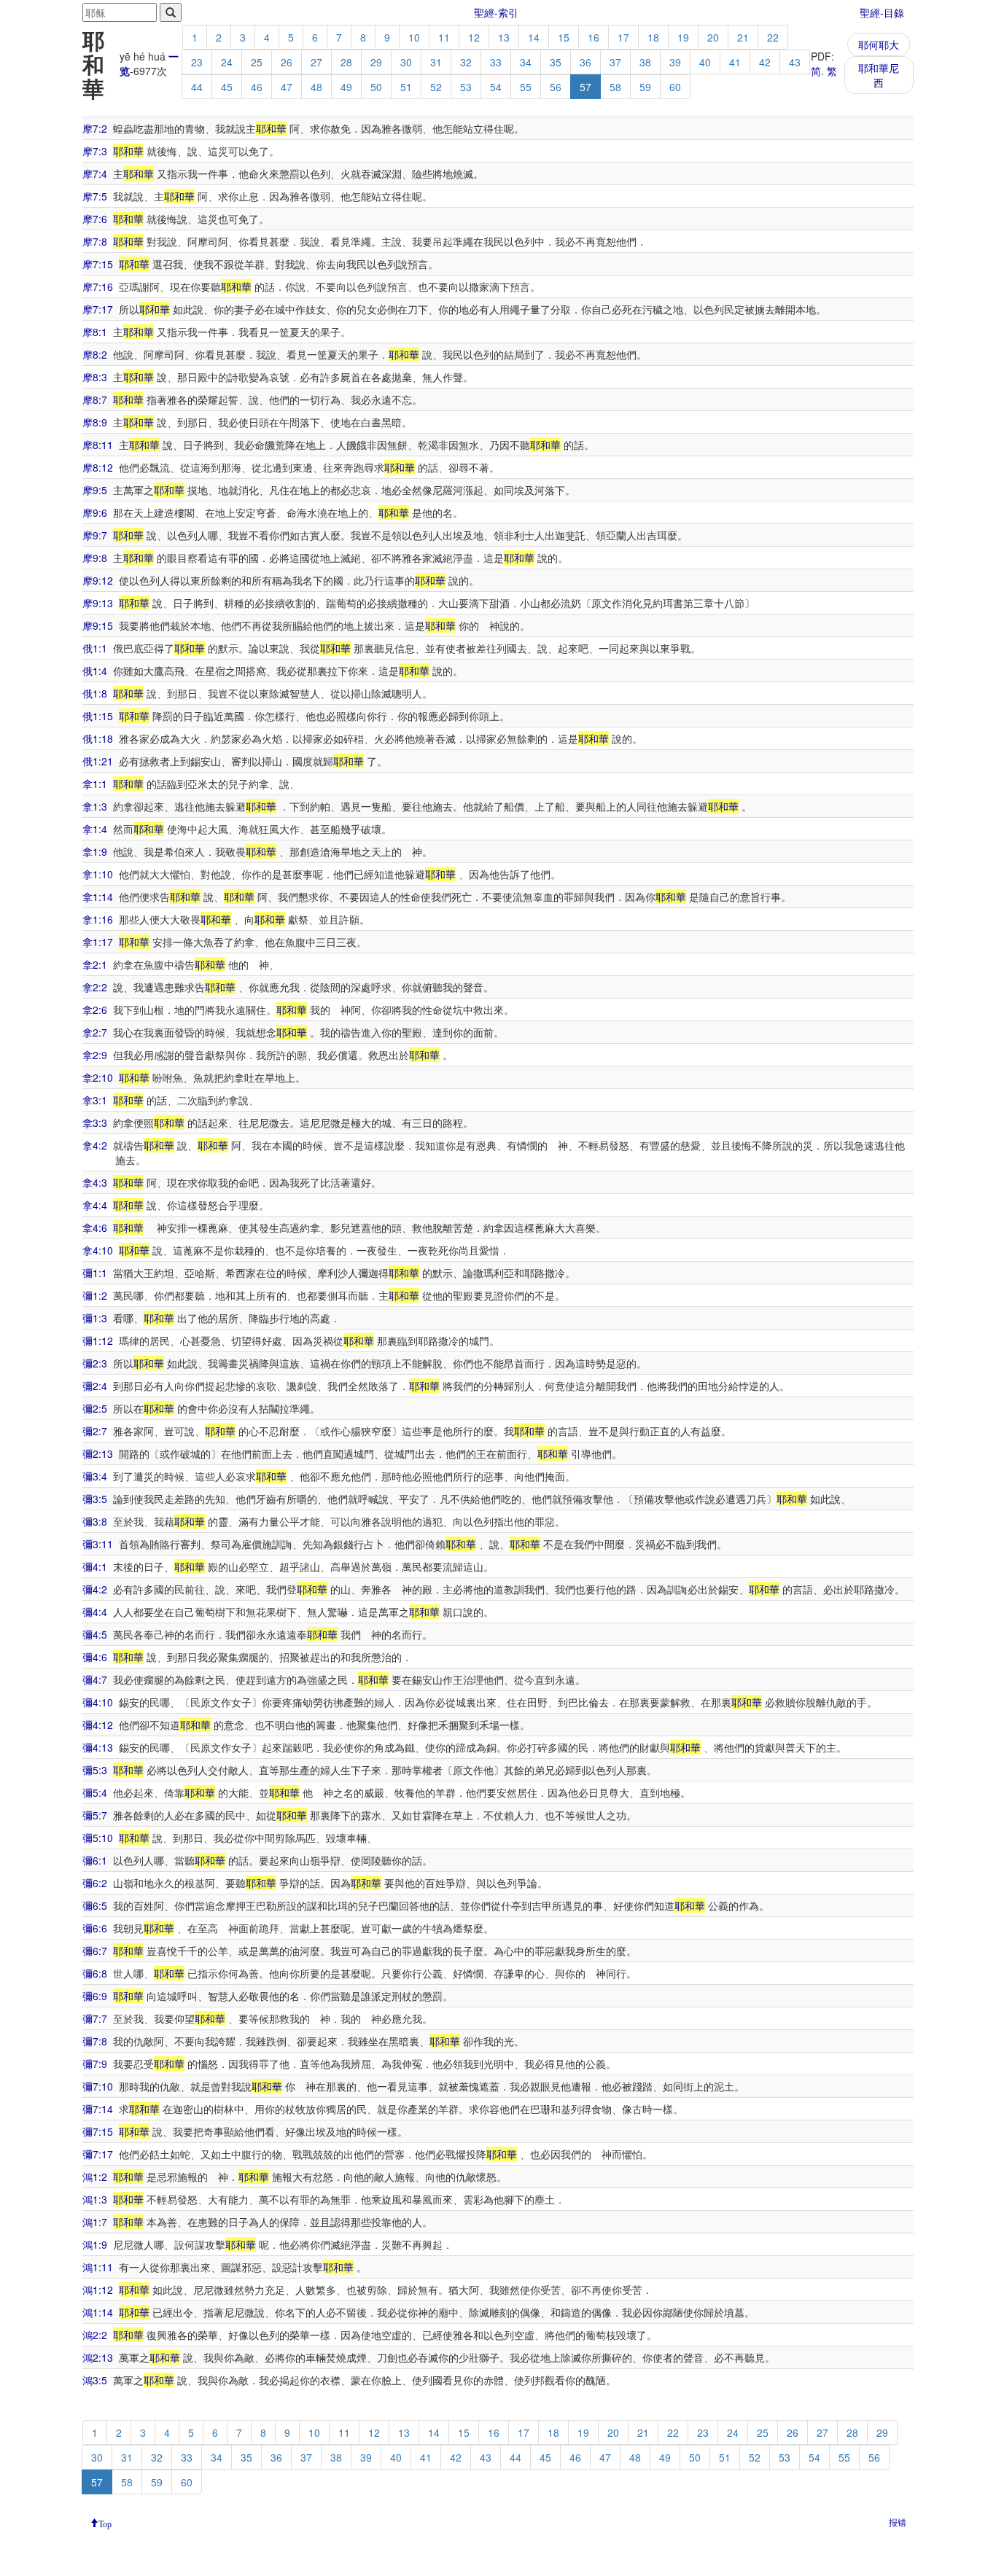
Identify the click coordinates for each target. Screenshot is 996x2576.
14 (534, 37)
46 (257, 87)
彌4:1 (95, 1566)
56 (556, 87)
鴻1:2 (95, 2177)
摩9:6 (95, 512)
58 (615, 87)
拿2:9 (95, 1055)
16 (594, 37)
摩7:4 (95, 173)
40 (705, 62)
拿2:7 (95, 1032)
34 (526, 62)
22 (773, 37)
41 (735, 62)
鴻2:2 (95, 2335)
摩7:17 (98, 309)
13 (504, 37)
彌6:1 (95, 1860)
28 (346, 62)
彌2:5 (95, 1408)
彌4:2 (95, 1589)
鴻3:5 (95, 2380)
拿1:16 (98, 919)
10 (414, 37)
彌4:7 (95, 1679)
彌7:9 (95, 2064)
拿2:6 (95, 1010)
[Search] (171, 12)
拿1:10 (98, 874)
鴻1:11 (98, 2267)
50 (376, 87)
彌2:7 (95, 1431)
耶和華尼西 (879, 75)
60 (675, 87)
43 (795, 62)
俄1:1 (95, 648)
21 (743, 37)
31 (436, 62)
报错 (898, 2522)
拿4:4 (95, 1205)
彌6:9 (95, 1996)
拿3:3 (95, 1123)
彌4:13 (98, 1747)
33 (496, 62)
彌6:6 (95, 1928)
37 (615, 62)
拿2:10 (98, 1077)
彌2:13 (98, 1453)
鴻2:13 (98, 2357)
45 (227, 87)
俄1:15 (98, 716)
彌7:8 (95, 2041)
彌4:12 (98, 1725)
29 (376, 62)
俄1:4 (95, 671)
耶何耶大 (879, 44)
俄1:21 (98, 761)
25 (257, 62)
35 (556, 62)
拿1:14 (98, 897)
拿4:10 (98, 1250)
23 (197, 62)
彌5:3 (95, 1770)
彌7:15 (98, 2131)
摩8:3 (95, 377)
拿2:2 (95, 987)
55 (526, 87)
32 (466, 62)
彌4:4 (95, 1612)
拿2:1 (95, 964)
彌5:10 (98, 1838)
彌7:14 (98, 2109)
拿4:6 (95, 1227)
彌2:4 (95, 1386)
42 (765, 62)
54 (496, 87)
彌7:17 (98, 2154)
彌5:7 (95, 1815)
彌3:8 (95, 1521)
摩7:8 (95, 241)
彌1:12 (98, 1340)
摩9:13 (98, 603)
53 (466, 87)
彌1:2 (95, 1295)
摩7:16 (98, 286)
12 (474, 37)
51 (406, 87)
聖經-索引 (496, 12)
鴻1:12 (98, 2290)
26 (287, 62)
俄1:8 (95, 693)
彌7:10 (98, 2086)
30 (406, 62)
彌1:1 (95, 1273)
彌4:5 (95, 1634)
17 (623, 37)
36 (585, 62)
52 (436, 87)
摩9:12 (98, 580)
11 (444, 37)
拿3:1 (95, 1100)
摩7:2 (95, 128)
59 (645, 87)
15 (564, 37)
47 (287, 87)
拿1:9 (95, 851)
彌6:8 (95, 1973)
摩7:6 (95, 219)
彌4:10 (98, 1702)
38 (645, 62)
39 (675, 62)
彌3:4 (95, 1476)
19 (683, 37)
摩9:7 (95, 535)
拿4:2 (95, 1145)
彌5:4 (95, 1792)
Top (105, 2523)
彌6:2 (95, 1883)
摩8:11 (98, 445)
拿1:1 (95, 784)
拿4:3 (95, 1182)
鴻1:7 (95, 2222)
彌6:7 (95, 1951)
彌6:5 (95, 1905)
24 (227, 62)
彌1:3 (95, 1318)
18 (653, 37)
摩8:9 (95, 422)
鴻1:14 (98, 2312)
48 (316, 87)
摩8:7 (95, 399)
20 (713, 37)
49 (346, 87)
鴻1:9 (95, 2244)
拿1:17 (98, 942)
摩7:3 (95, 151)
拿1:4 (95, 829)
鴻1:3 (95, 2199)
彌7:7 (95, 2018)
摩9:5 (95, 490)
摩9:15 (98, 625)
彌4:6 (95, 1657)
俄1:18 (98, 738)
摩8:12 (98, 467)
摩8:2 (95, 354)
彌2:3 (95, 1363)
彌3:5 (95, 1499)
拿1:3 (95, 806)
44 (197, 87)
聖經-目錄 (882, 12)
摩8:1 (95, 332)
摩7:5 (95, 196)
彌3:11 (98, 1544)
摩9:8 (95, 558)
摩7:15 (98, 264)
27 (316, 62)
